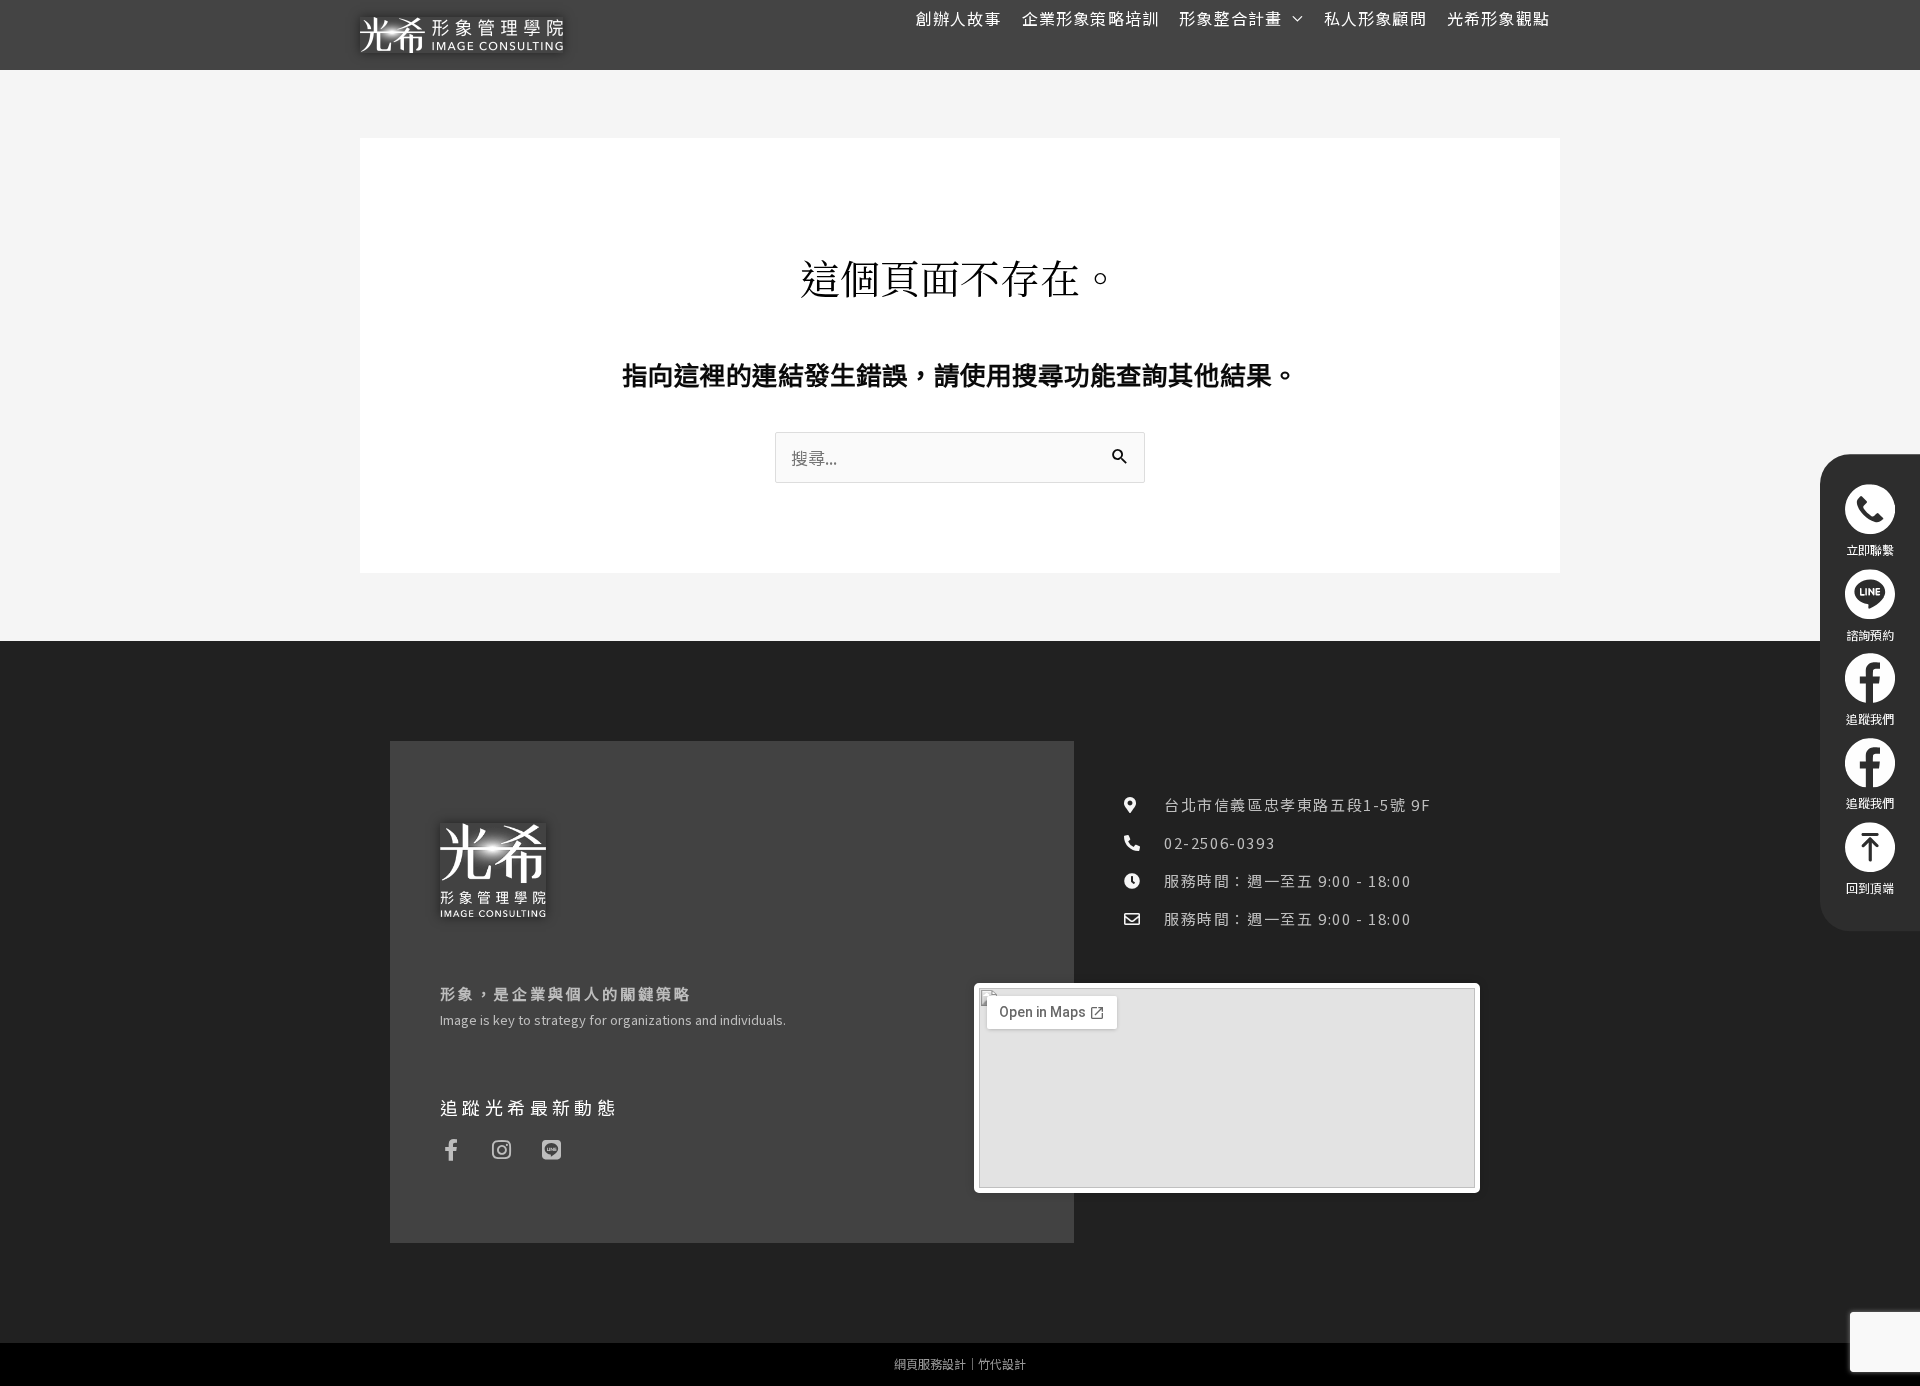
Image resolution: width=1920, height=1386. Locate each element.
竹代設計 (1002, 1363)
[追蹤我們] (1870, 689)
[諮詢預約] (1870, 605)
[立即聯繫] (1870, 520)
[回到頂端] (1870, 858)
